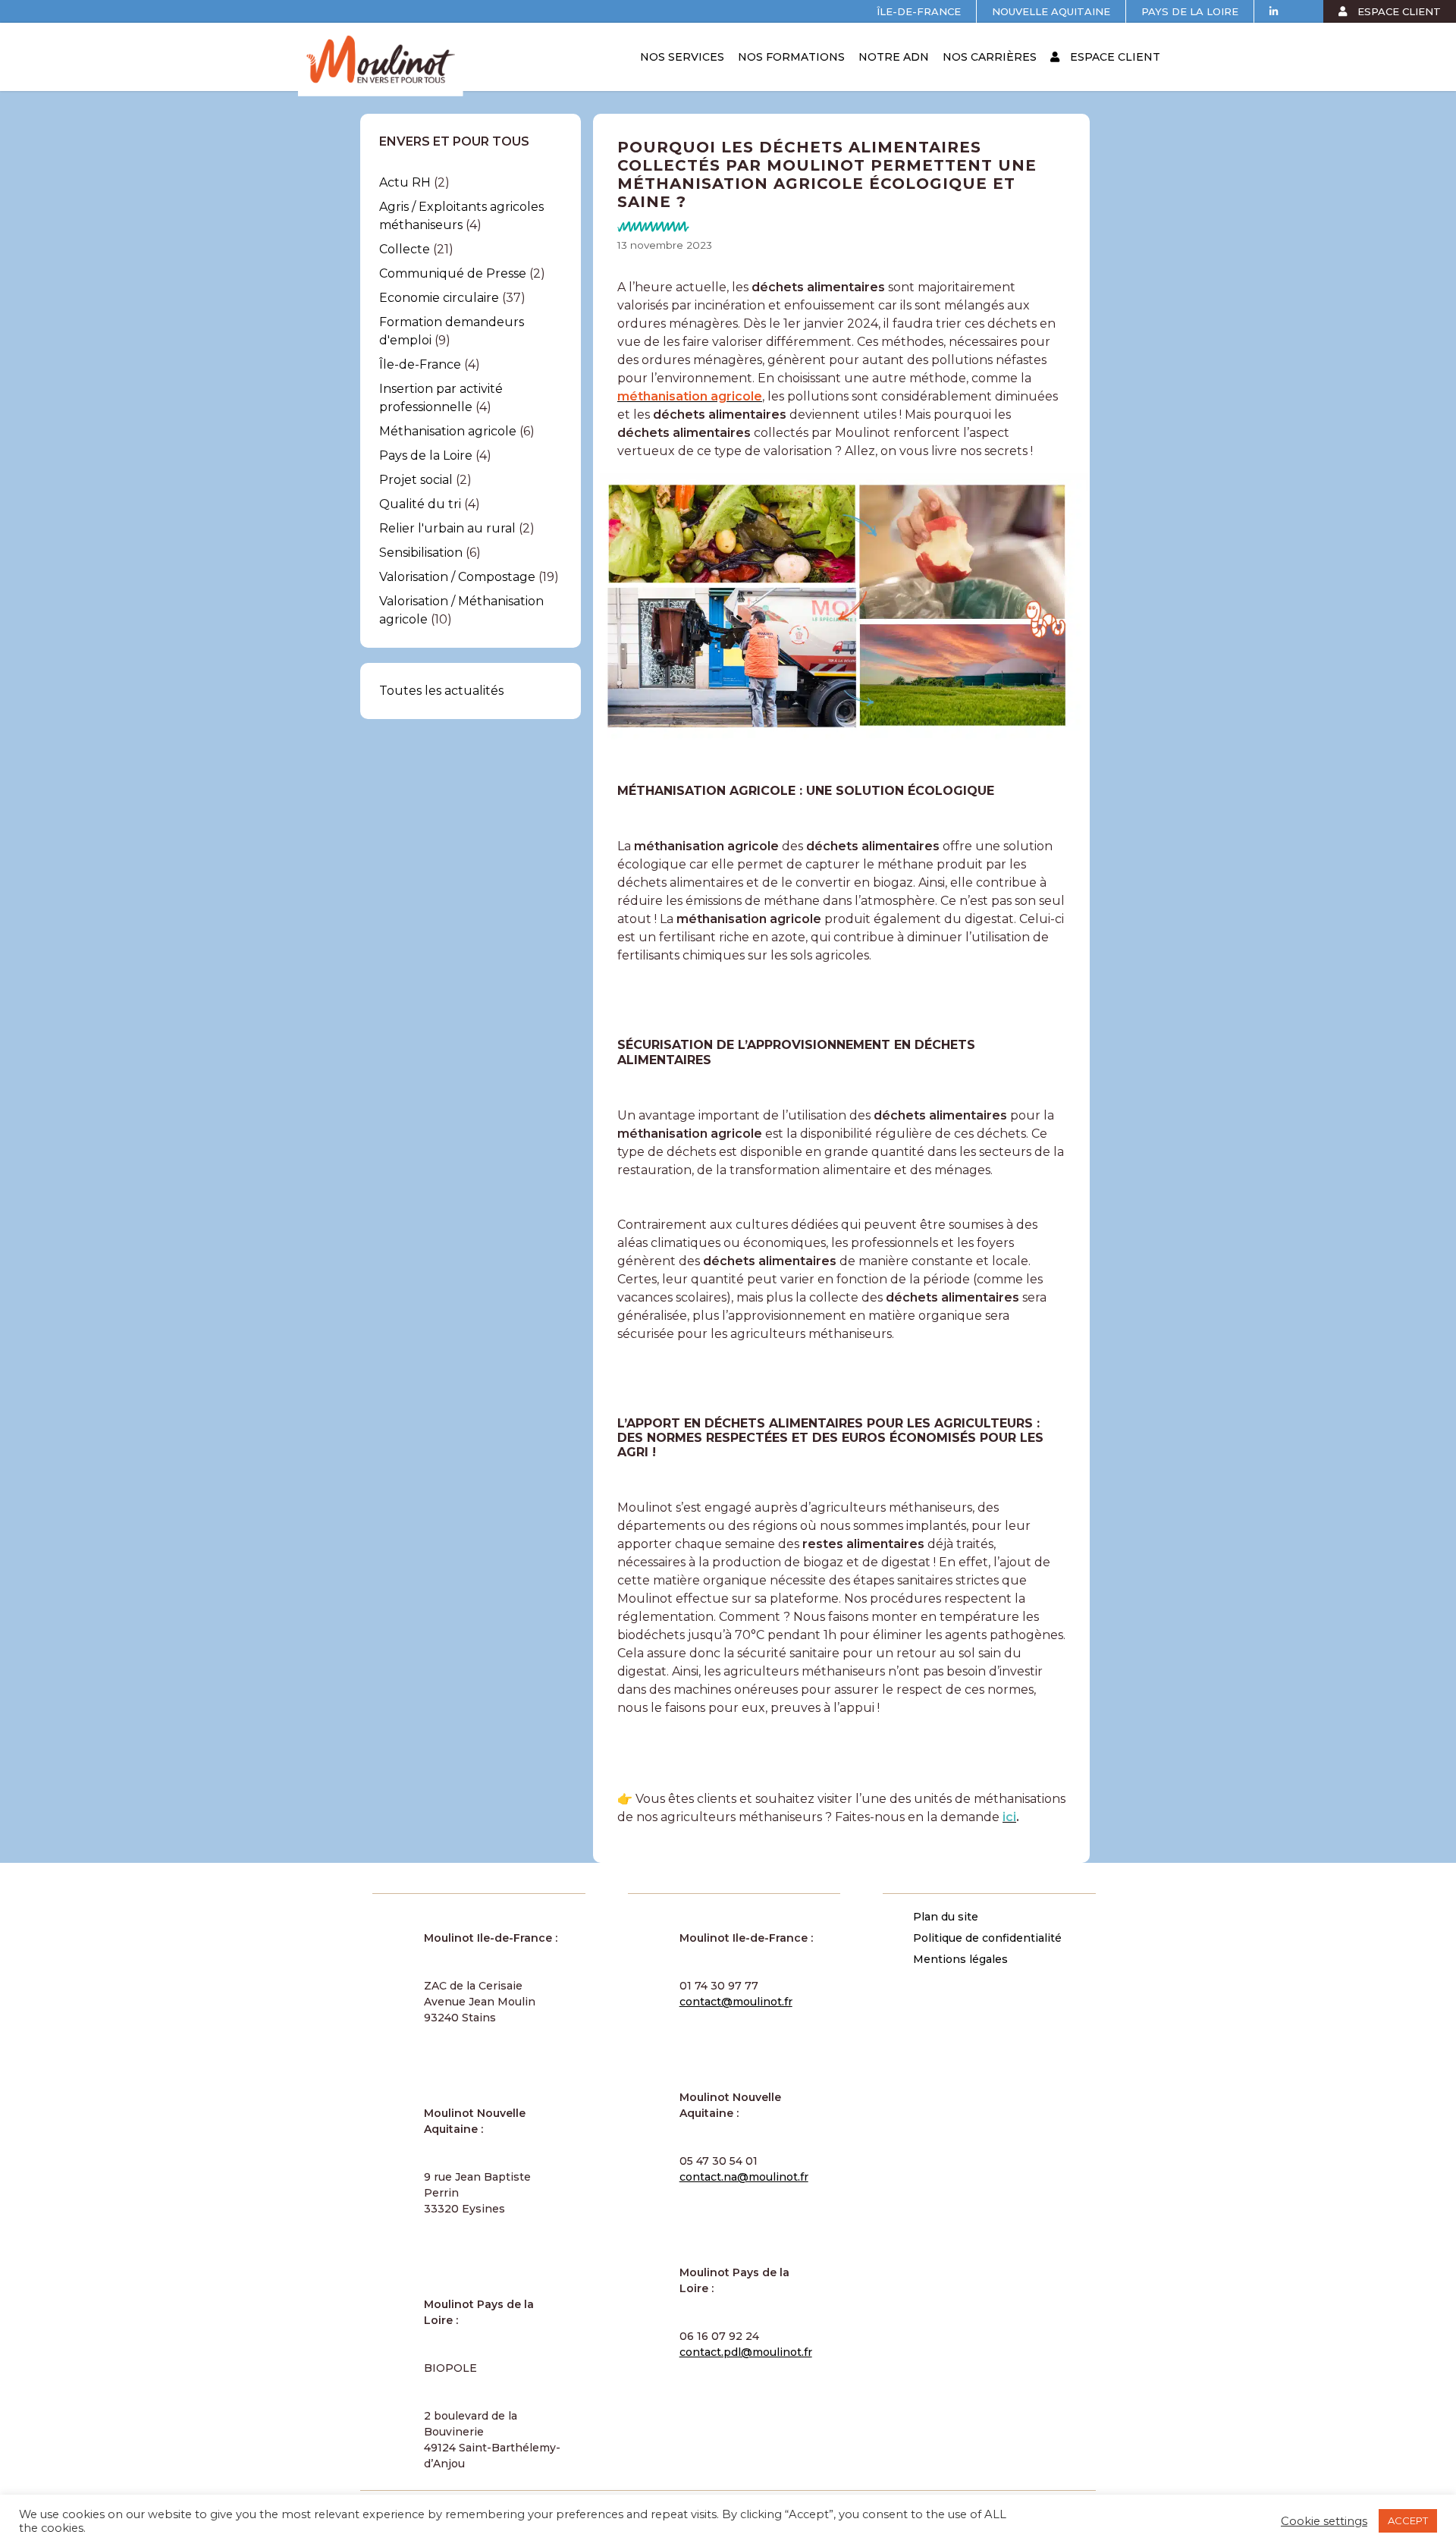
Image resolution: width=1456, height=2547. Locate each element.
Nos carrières (990, 57)
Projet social (416, 480)
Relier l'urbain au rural (447, 528)
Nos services (682, 57)
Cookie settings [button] (1324, 2521)
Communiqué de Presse (453, 273)
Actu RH (405, 182)
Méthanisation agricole (448, 431)
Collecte (405, 249)
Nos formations (791, 57)
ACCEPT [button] (1408, 2520)
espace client (1398, 11)
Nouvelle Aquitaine (1051, 11)
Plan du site (946, 1917)
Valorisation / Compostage (457, 577)
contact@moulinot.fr (736, 2002)
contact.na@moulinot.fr (744, 2177)
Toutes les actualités (441, 691)
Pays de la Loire (1190, 11)
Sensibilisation (421, 553)
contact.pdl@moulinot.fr (746, 2352)
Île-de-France (919, 11)
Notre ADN (894, 57)
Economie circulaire (439, 298)
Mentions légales (960, 1959)
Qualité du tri (420, 504)
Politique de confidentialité (987, 1938)
